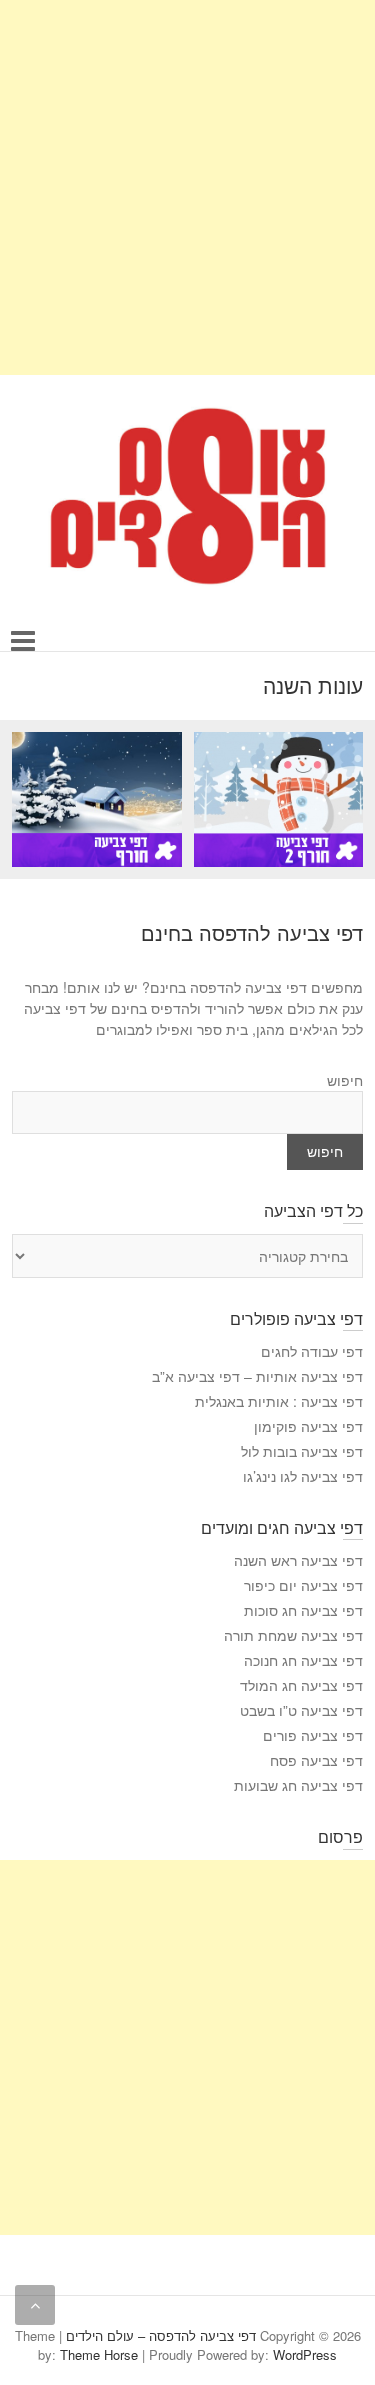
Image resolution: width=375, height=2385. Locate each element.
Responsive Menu (23, 640)
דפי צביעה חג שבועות (298, 1785)
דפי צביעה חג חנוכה (303, 1660)
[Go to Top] (35, 2305)
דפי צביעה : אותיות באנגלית (279, 1401)
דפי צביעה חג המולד (301, 1685)
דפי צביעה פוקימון (308, 1426)
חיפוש (345, 1080)
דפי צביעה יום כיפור (303, 1585)
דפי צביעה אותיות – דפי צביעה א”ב (257, 1376)
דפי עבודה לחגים (312, 1351)
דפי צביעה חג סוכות (303, 1610)
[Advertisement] (187, 187)
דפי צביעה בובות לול (302, 1451)
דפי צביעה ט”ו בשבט (301, 1710)
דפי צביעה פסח (316, 1760)
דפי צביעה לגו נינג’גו (303, 1476)
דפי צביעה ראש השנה (298, 1560)
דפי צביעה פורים (313, 1735)
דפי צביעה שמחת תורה (293, 1635)
